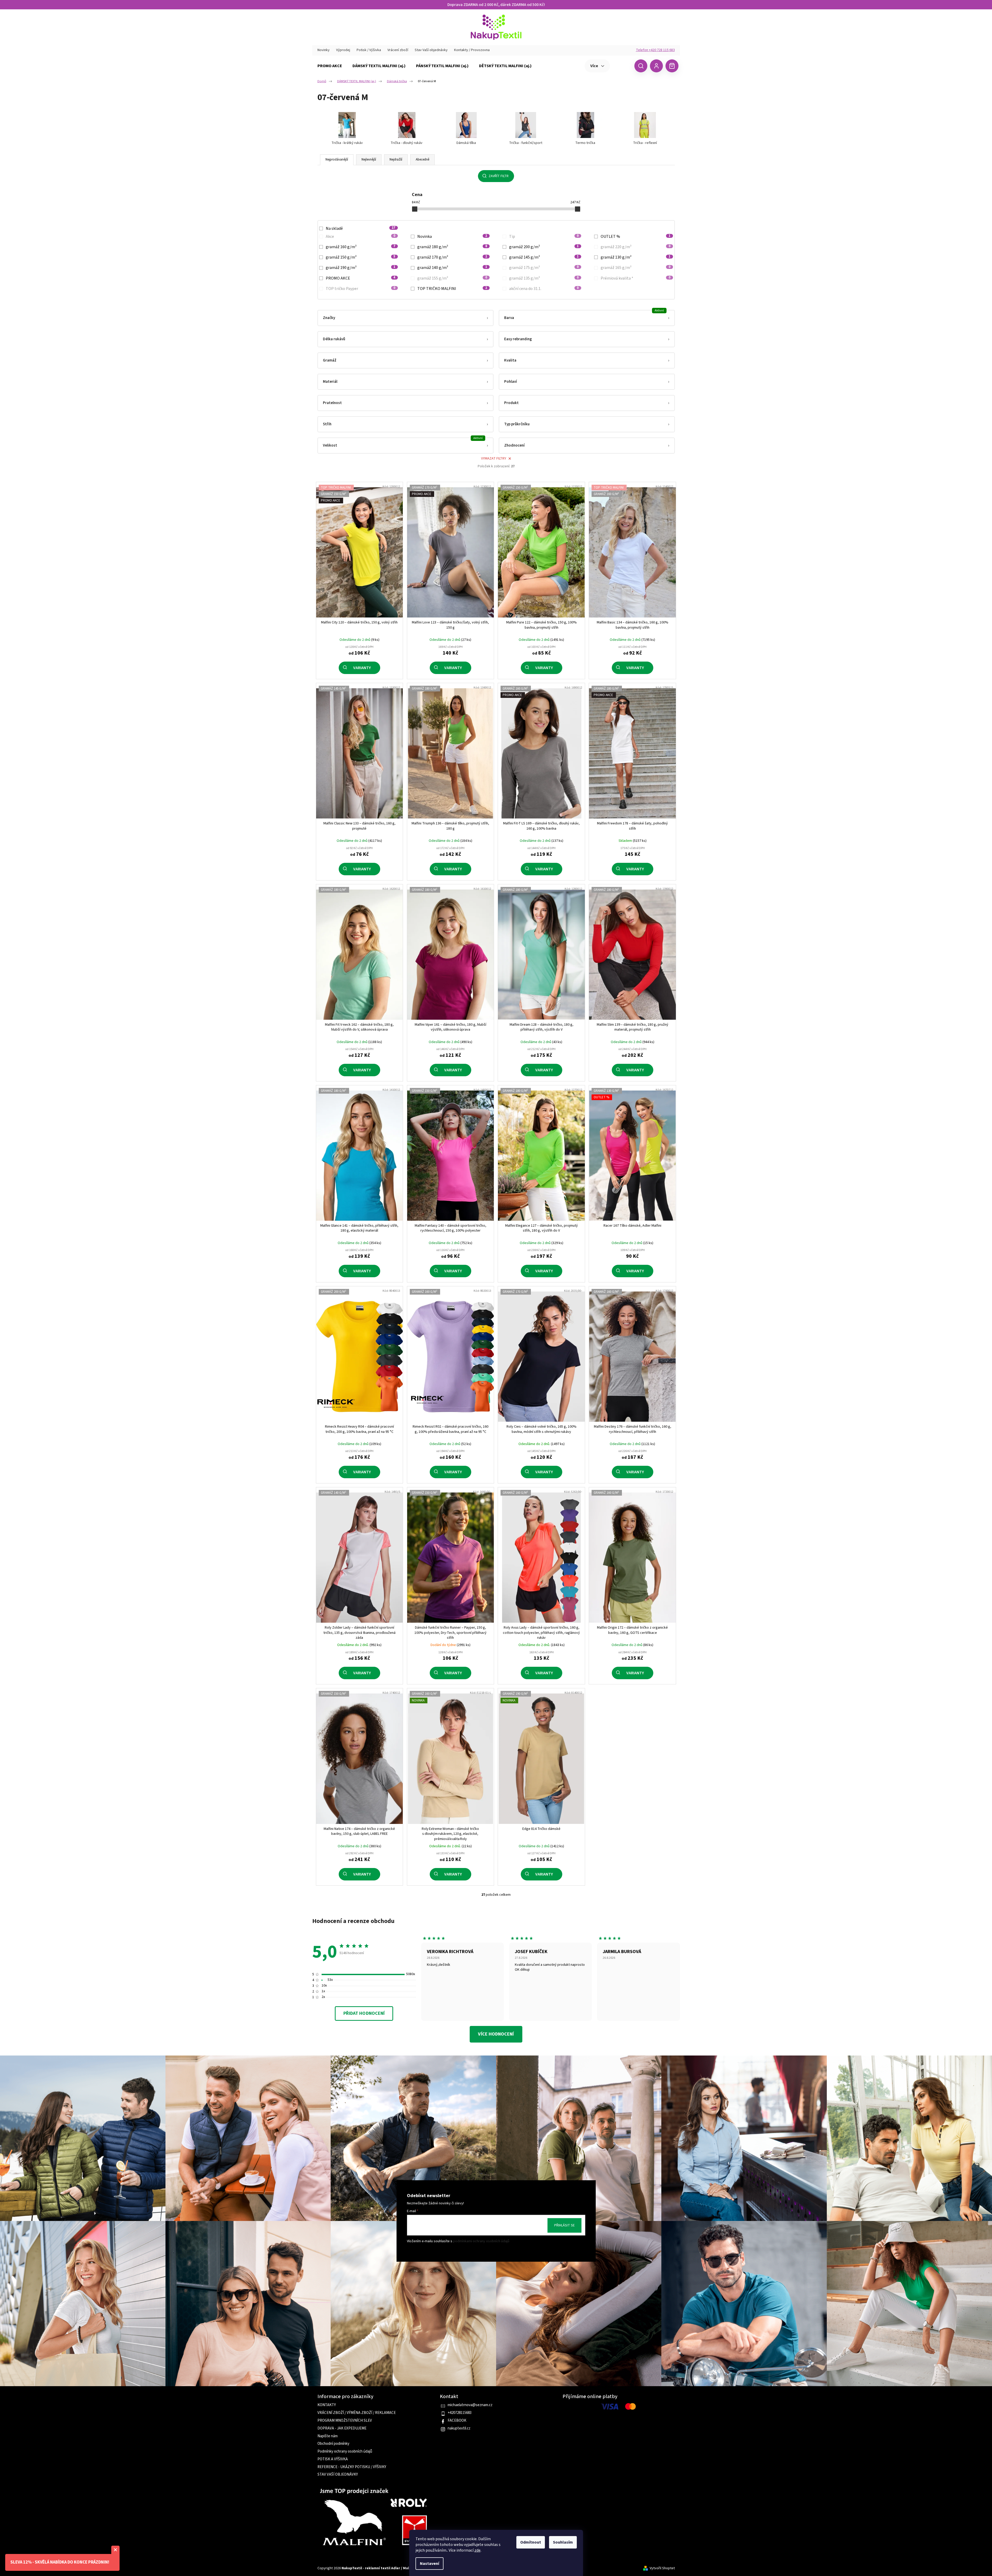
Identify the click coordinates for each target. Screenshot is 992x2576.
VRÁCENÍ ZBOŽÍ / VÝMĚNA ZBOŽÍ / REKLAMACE (357, 2413)
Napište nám (328, 2436)
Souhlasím (563, 2542)
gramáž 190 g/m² (361, 268)
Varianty (362, 668)
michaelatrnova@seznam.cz (470, 2405)
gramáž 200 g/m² (544, 247)
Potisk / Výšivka (369, 50)
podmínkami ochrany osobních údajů (481, 2241)
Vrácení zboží (398, 50)
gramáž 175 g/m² (544, 268)
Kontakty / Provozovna (472, 50)
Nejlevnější (369, 159)
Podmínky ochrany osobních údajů (345, 2452)
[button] (405, 318)
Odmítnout (531, 2542)
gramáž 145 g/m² (544, 257)
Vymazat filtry (494, 459)
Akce (361, 237)
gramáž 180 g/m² (452, 247)
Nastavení (429, 2564)
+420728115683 (460, 2413)
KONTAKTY (327, 2405)
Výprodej (343, 50)
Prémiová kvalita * (636, 278)
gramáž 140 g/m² (452, 268)
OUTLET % (636, 237)
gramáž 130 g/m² (636, 257)
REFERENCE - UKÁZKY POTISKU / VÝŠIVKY (352, 2467)
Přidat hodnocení (364, 2013)
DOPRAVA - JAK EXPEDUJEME (342, 2428)
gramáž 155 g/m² (452, 278)
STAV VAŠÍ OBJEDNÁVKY (338, 2475)
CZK (622, 66)
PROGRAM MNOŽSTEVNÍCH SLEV (345, 2421)
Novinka (452, 237)
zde (477, 2550)
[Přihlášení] (656, 66)
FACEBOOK (457, 2421)
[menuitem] (330, 66)
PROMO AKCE (361, 278)
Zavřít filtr (499, 176)
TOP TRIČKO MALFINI (452, 289)
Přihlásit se (564, 2225)
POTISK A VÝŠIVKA (333, 2459)
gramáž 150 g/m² (361, 257)
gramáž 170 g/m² (452, 257)
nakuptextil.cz (459, 2428)
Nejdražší (396, 159)
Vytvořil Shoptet (662, 2568)
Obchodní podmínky (333, 2444)
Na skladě (361, 228)
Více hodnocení (496, 2034)
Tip (544, 237)
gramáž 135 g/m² (544, 278)
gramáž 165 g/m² (636, 268)
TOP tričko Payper (361, 289)
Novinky (324, 50)
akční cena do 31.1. (544, 289)
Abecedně (422, 159)
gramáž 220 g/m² (636, 247)
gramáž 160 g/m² (361, 247)
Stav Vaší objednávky (431, 50)
